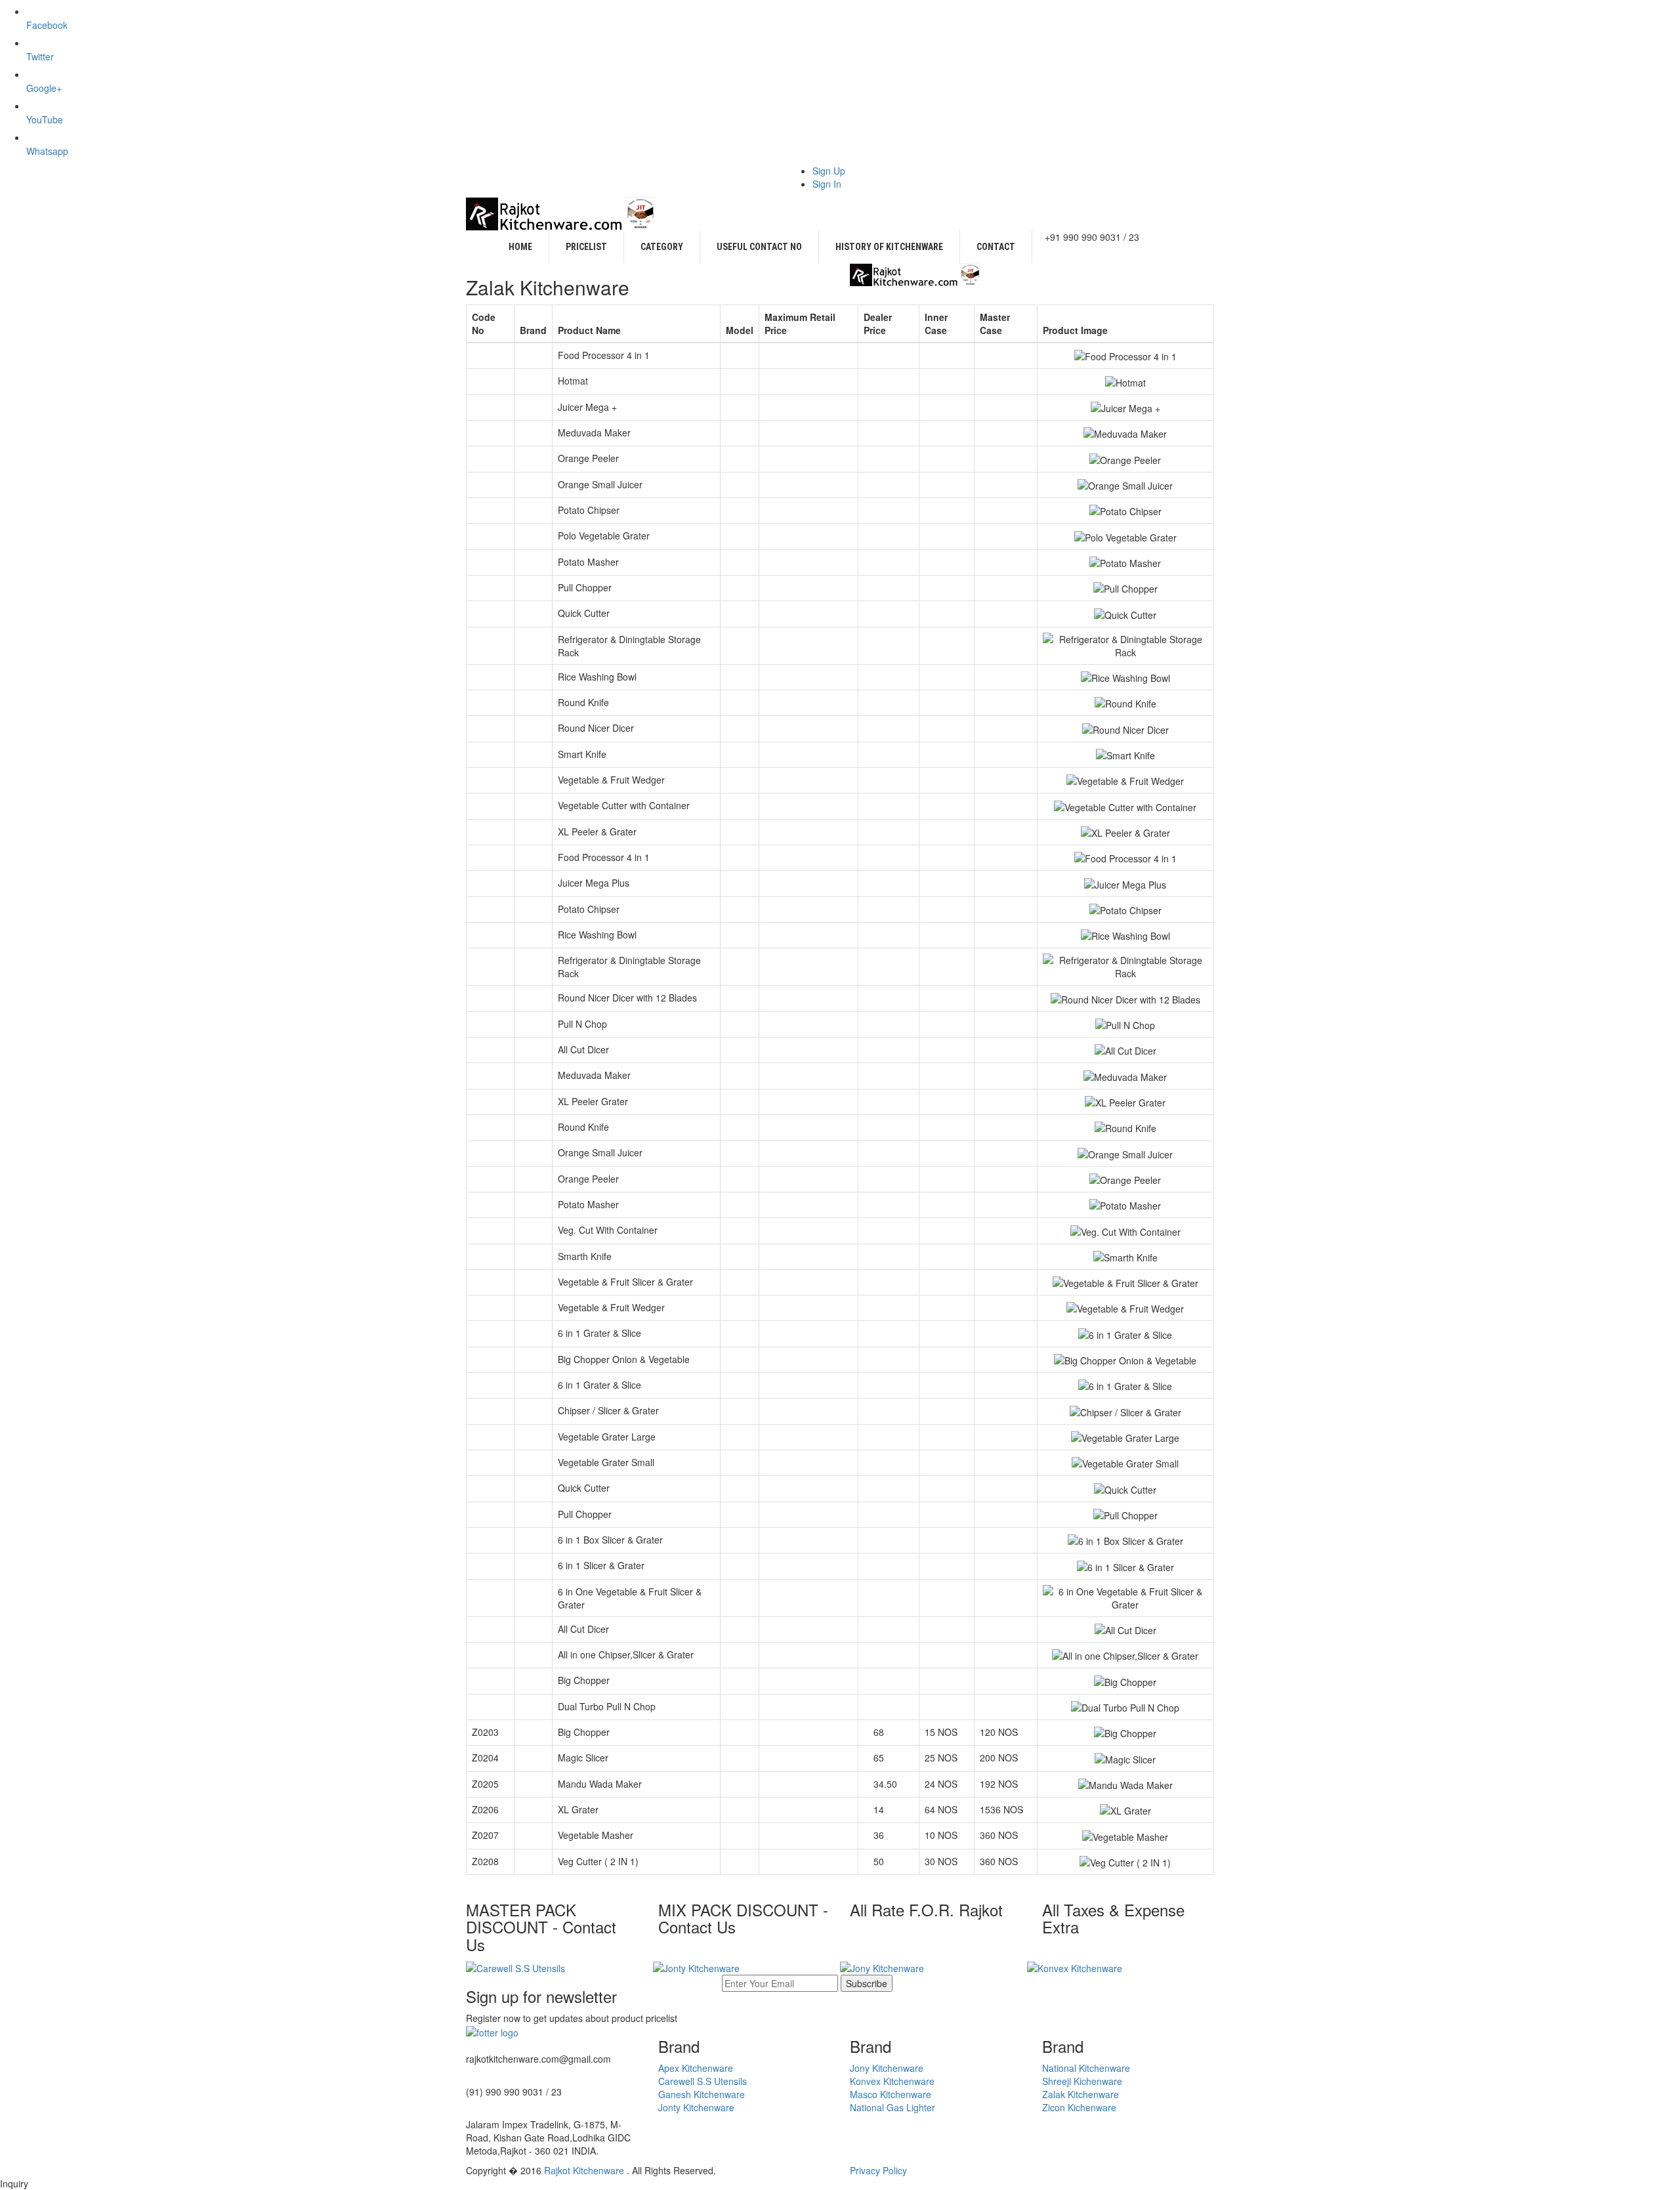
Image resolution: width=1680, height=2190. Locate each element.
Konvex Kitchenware (892, 2081)
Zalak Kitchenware (1081, 2094)
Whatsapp (47, 151)
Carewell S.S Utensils (703, 2081)
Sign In (827, 184)
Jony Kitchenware (887, 2068)
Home (520, 247)
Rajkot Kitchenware (585, 2170)
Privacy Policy (878, 2170)
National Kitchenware (1086, 2068)
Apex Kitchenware (696, 2068)
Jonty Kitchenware (696, 2107)
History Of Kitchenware (889, 247)
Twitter (40, 56)
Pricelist (586, 247)
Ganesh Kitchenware (702, 2094)
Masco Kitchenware (891, 2094)
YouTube (45, 119)
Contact (996, 247)
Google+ (44, 88)
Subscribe (867, 1983)
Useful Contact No (759, 247)
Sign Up (829, 171)
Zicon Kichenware (1079, 2107)
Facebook (47, 25)
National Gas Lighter (892, 2107)
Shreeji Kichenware (1082, 2081)
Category (662, 247)
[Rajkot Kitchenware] (561, 212)
